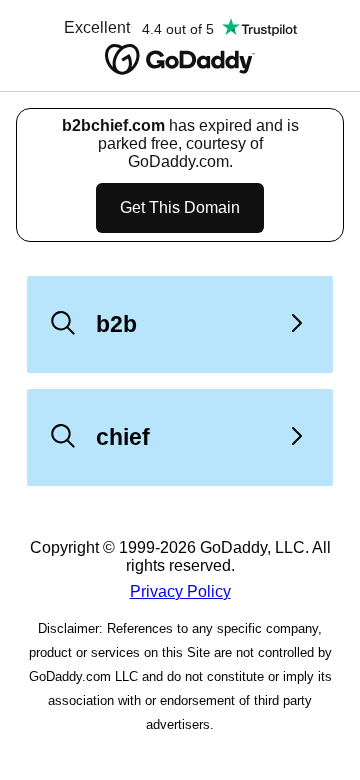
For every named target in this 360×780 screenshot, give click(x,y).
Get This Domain (180, 207)
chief (123, 437)
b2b (116, 324)
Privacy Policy (180, 591)
